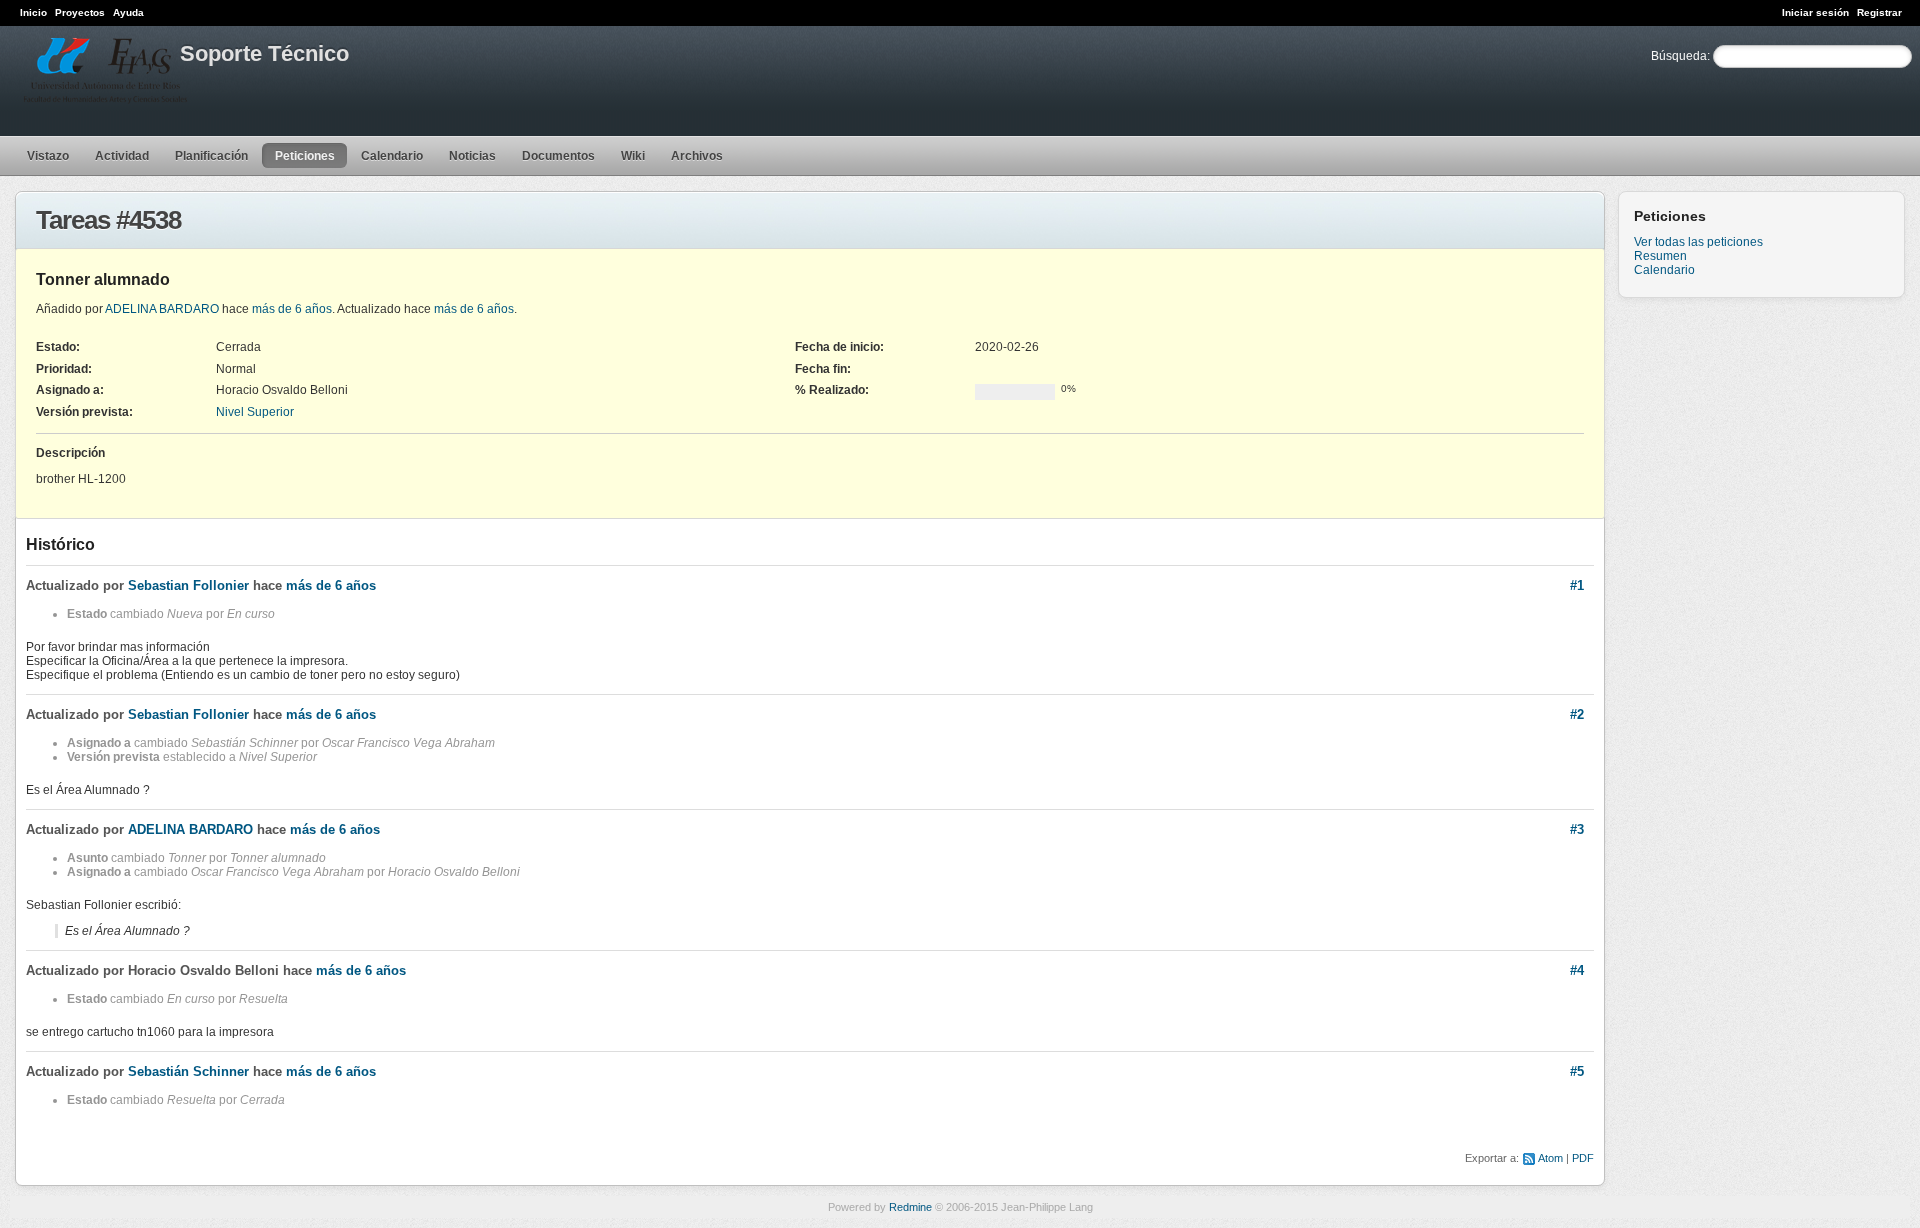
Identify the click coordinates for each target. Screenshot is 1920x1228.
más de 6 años (292, 309)
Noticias (472, 156)
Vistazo (48, 156)
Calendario (392, 156)
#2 (1577, 714)
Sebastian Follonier (188, 585)
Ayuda (128, 12)
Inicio (33, 12)
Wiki (633, 156)
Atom (1550, 1158)
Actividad (122, 156)
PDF (1583, 1158)
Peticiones (305, 156)
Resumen (1660, 256)
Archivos (697, 156)
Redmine (910, 1207)
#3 (1577, 829)
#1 (1577, 585)
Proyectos (80, 12)
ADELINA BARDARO (162, 309)
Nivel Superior (255, 412)
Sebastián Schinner (188, 1071)
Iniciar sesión (1815, 12)
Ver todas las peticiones (1698, 242)
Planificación (211, 156)
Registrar (1879, 12)
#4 (1577, 970)
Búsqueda (1679, 56)
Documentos (558, 156)
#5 (1577, 1071)
